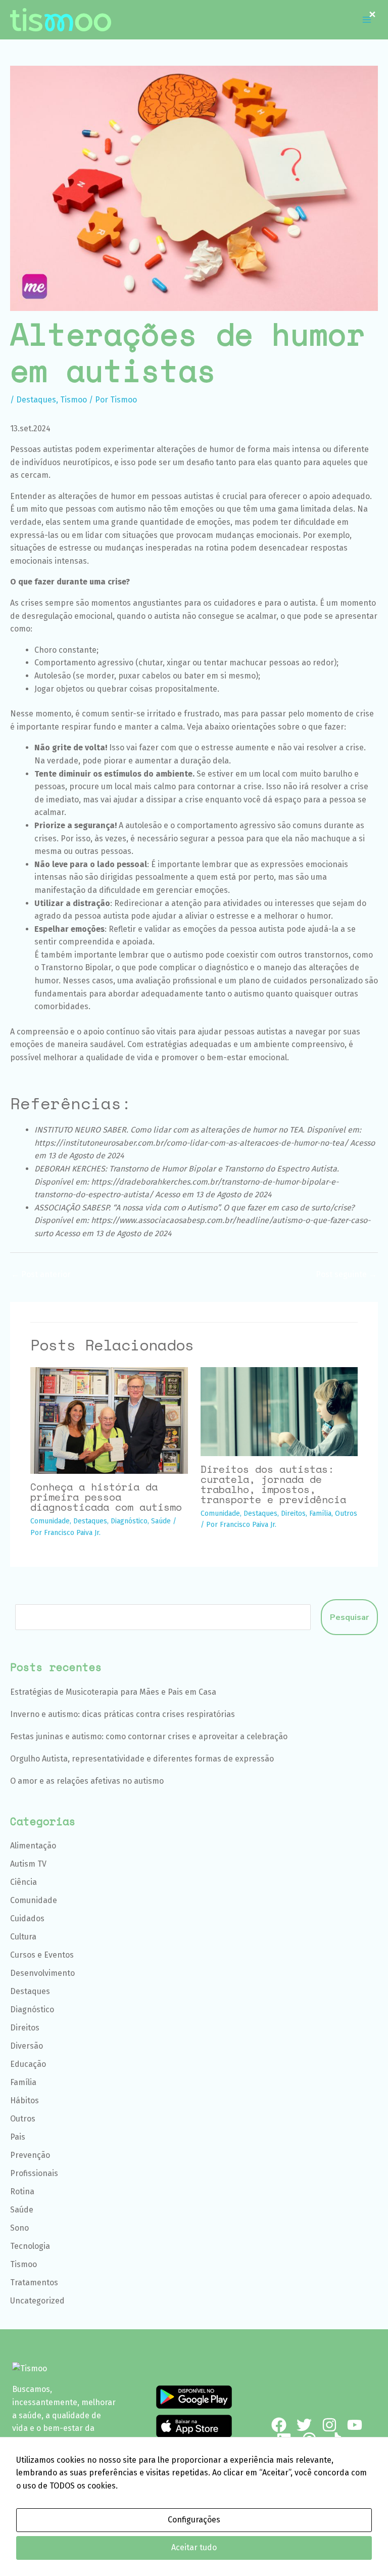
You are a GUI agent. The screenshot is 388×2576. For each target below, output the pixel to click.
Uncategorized (37, 2301)
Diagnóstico (129, 1521)
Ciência (23, 1882)
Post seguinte (346, 1274)
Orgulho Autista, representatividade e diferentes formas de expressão (142, 1759)
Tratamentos (34, 2283)
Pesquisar (349, 1617)
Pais (18, 2137)
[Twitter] (304, 2425)
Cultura (23, 1937)
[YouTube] (355, 2425)
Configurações (194, 2520)
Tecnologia (30, 2246)
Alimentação (33, 1846)
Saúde (161, 1521)
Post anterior (41, 1274)
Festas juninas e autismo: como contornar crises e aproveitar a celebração (149, 1736)
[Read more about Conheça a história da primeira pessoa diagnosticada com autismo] (109, 1420)
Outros (346, 1513)
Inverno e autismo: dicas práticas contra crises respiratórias (123, 1714)
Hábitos (25, 2100)
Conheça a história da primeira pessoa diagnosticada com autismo (106, 1497)
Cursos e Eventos (42, 1955)
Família (320, 1513)
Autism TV (28, 1864)
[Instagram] (329, 2425)
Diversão (27, 2046)
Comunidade (50, 1521)
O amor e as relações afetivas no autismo (87, 1781)
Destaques (36, 400)
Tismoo (74, 400)
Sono (19, 2228)
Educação (28, 2064)
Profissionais (34, 2173)
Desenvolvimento (42, 1973)
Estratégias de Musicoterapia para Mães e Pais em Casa (113, 1692)
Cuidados (27, 1918)
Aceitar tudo (194, 2547)
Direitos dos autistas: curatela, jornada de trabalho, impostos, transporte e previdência (273, 1484)
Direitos (293, 1513)
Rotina (22, 2191)
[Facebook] (279, 2425)
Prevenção (30, 2155)
